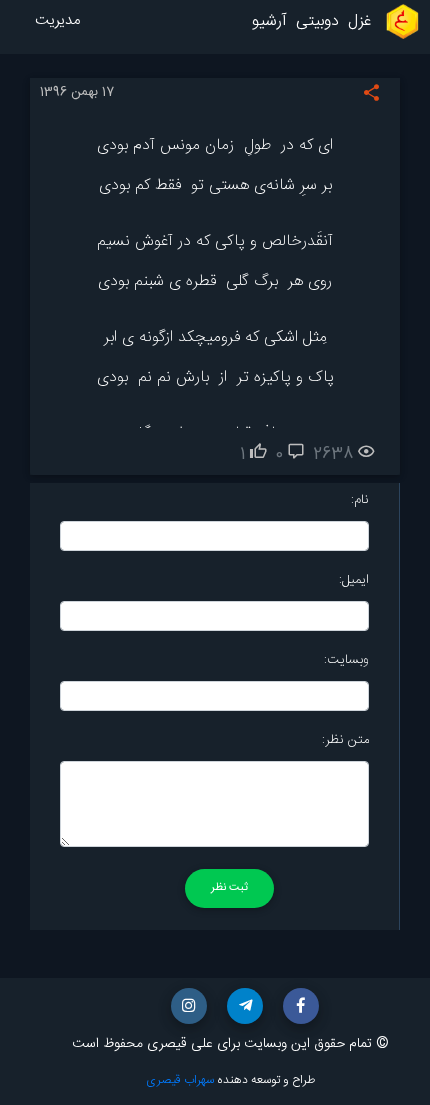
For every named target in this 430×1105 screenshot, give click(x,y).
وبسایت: (346, 660)
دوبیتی (317, 21)
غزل (359, 21)
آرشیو (269, 21)
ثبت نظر (229, 887)
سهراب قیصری (180, 1080)
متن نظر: (345, 740)
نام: (360, 500)
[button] (301, 1006)
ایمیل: (354, 580)
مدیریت (57, 21)
